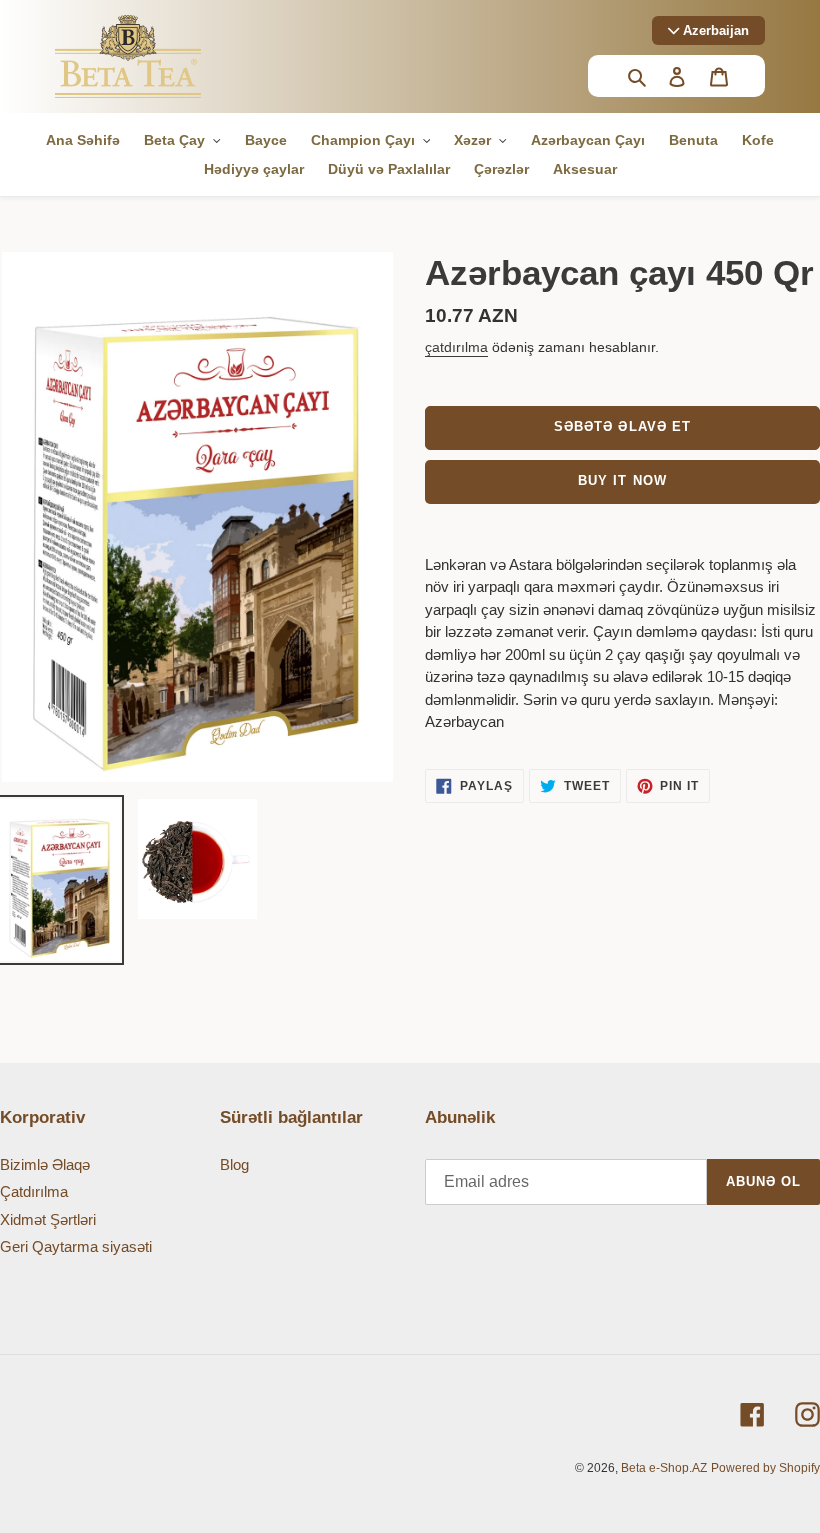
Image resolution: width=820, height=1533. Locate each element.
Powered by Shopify (765, 1468)
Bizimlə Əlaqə (45, 1164)
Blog (234, 1164)
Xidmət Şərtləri (48, 1219)
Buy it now (622, 480)
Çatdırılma (34, 1191)
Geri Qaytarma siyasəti (76, 1246)
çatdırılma (456, 347)
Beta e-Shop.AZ (664, 1468)
